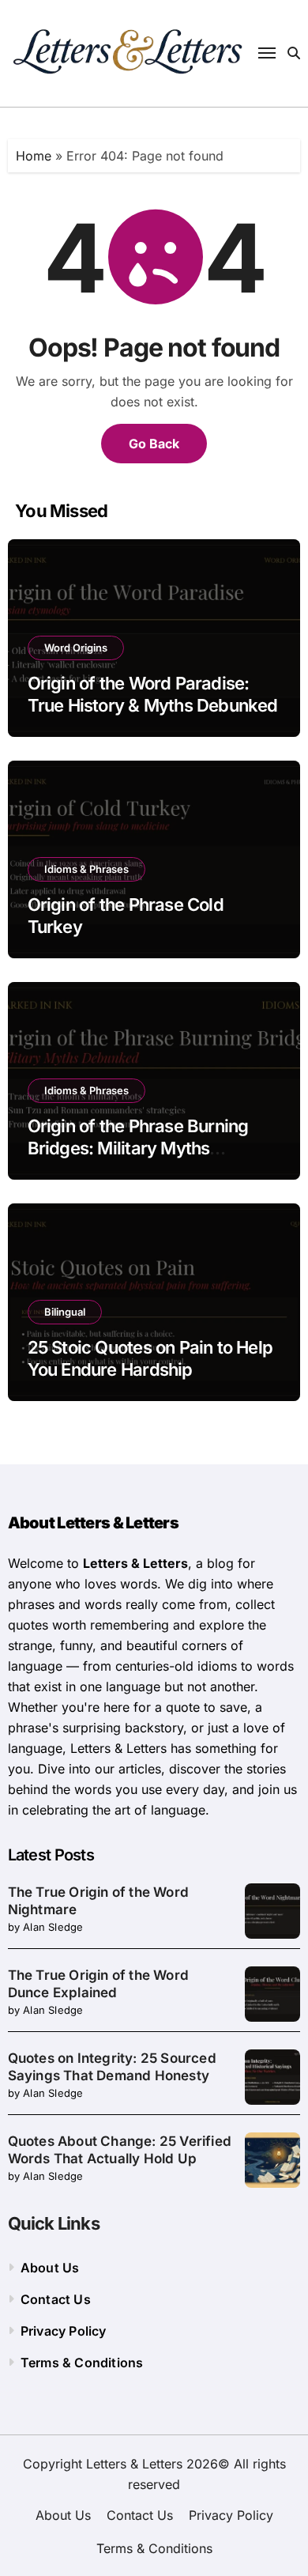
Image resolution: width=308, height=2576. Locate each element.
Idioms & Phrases (86, 869)
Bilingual (65, 1312)
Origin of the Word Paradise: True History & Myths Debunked (153, 695)
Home (34, 156)
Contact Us (56, 2299)
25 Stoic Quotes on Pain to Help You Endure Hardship (150, 1359)
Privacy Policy (64, 2331)
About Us (50, 2268)
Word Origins (76, 648)
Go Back (154, 444)
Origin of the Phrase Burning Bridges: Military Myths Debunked (138, 1148)
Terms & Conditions (82, 2363)
